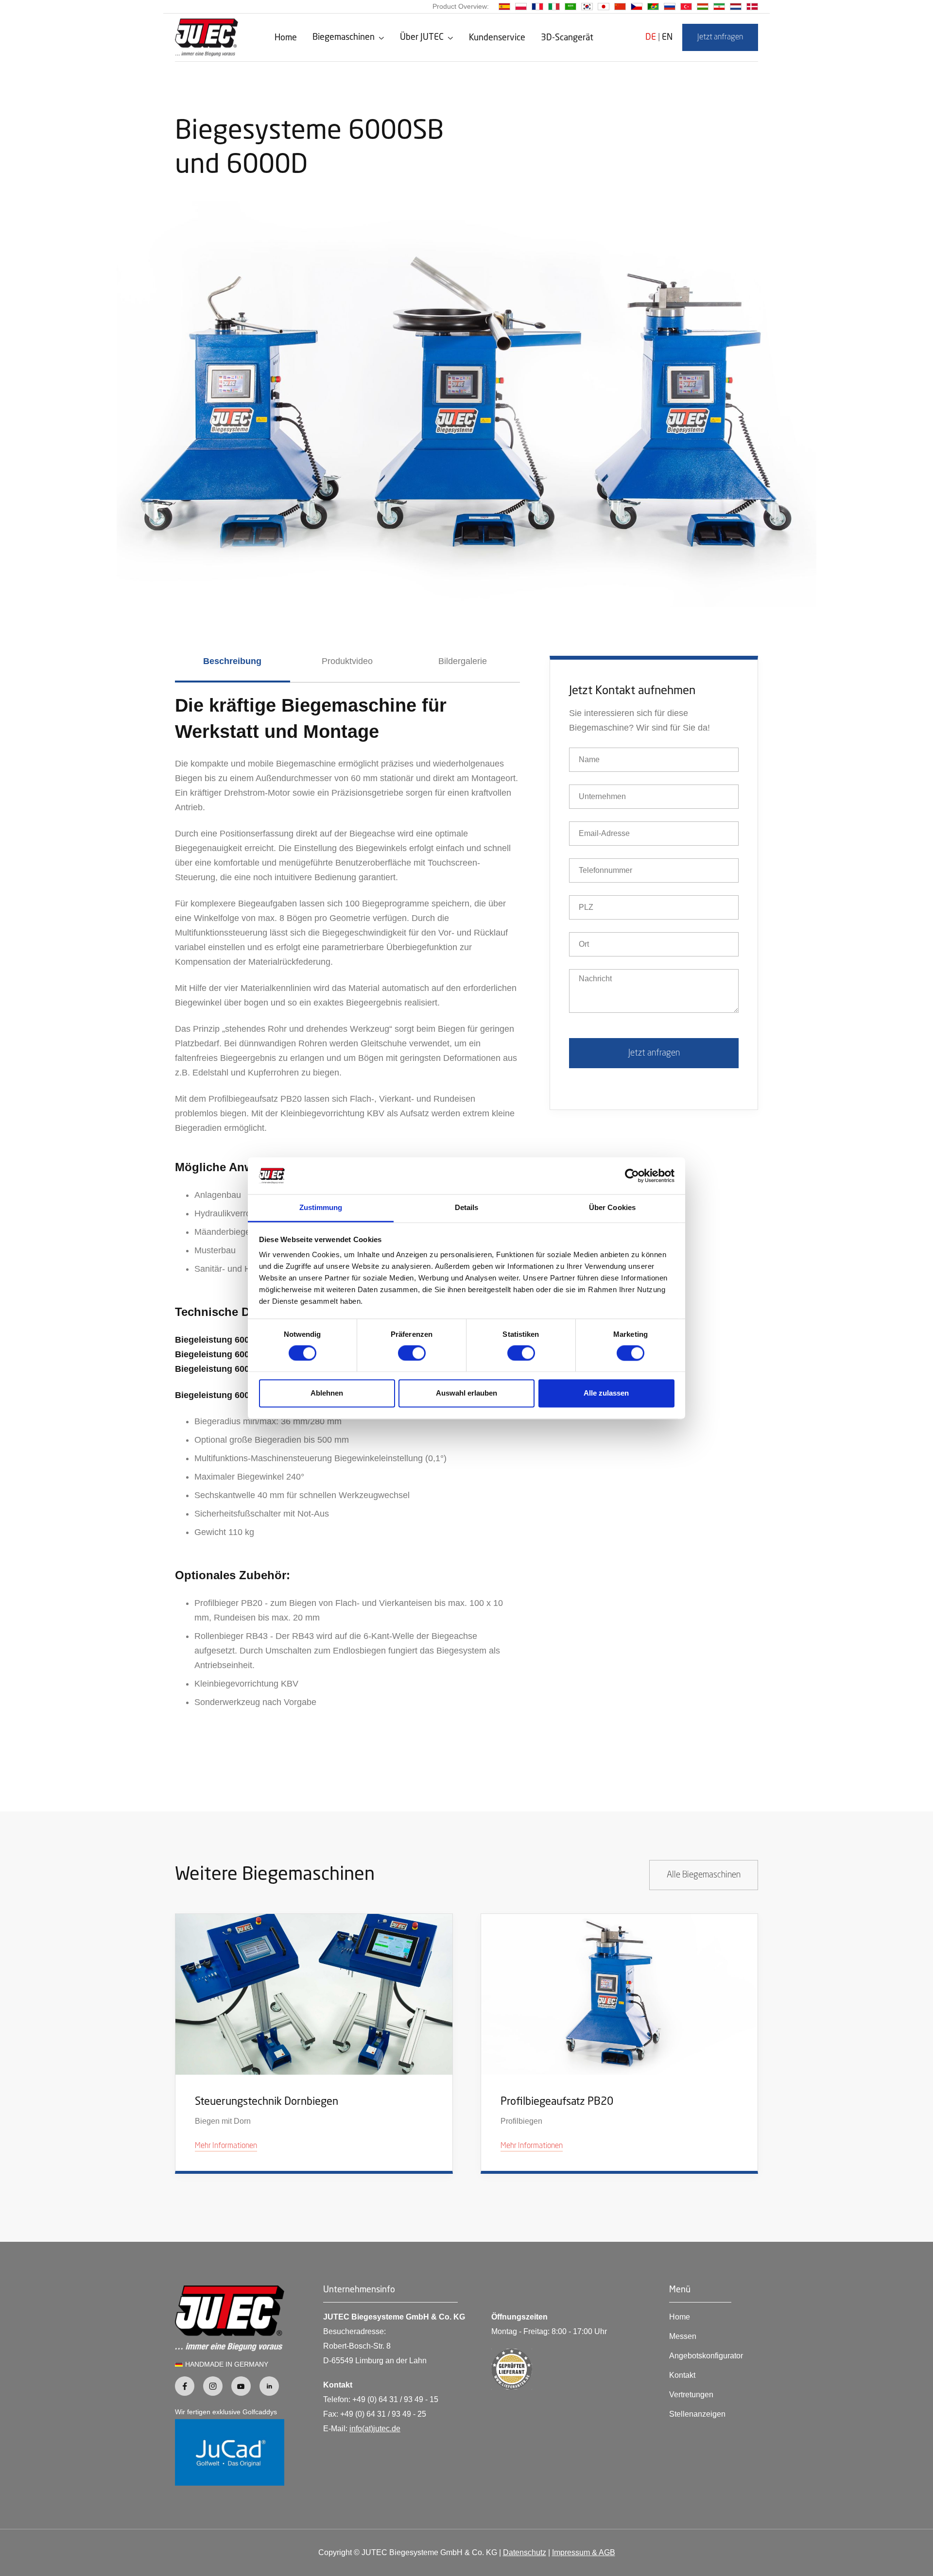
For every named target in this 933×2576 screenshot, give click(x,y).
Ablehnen (327, 1393)
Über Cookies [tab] (612, 1208)
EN (667, 37)
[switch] (412, 1353)
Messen (683, 2336)
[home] (207, 37)
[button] (348, 37)
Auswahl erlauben (466, 1393)
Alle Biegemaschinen (704, 1875)
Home (286, 38)
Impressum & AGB (584, 2552)
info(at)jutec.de (375, 2429)
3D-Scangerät (567, 38)
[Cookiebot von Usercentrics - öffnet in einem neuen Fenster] (632, 1176)
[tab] (233, 669)
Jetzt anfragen (720, 37)
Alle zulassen (606, 1393)
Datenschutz (525, 2552)
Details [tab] (467, 1208)
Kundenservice (497, 38)
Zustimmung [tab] (321, 1208)
